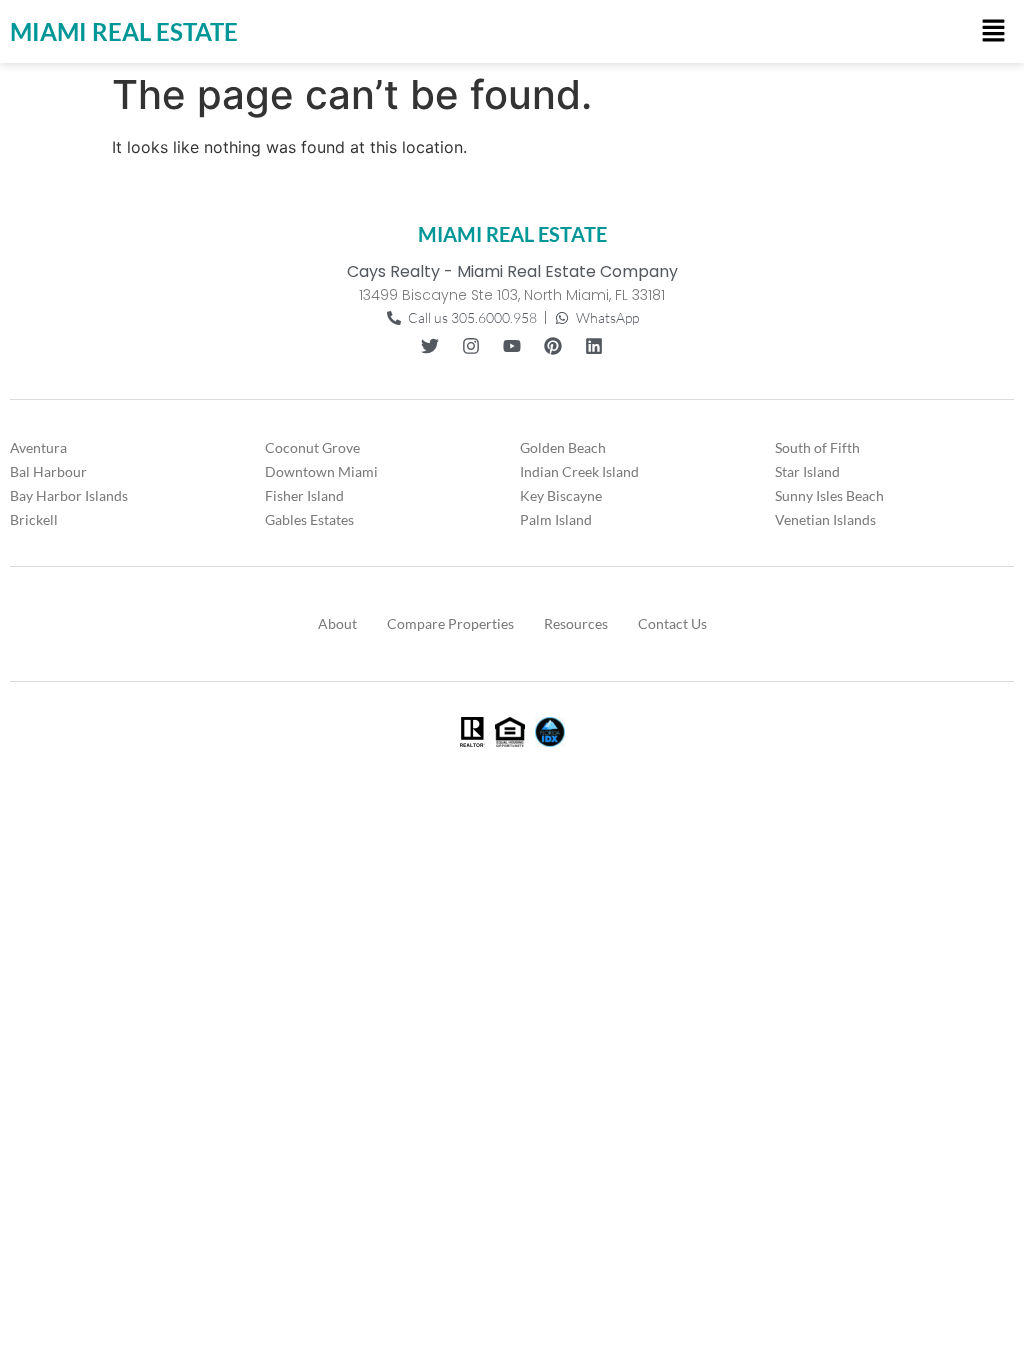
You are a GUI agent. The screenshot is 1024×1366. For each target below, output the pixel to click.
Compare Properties (450, 623)
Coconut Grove (312, 447)
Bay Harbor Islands (69, 495)
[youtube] (512, 346)
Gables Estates (309, 519)
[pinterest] (553, 346)
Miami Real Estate (124, 31)
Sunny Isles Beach (829, 495)
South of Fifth (817, 447)
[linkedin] (594, 346)
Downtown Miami (321, 471)
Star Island (807, 471)
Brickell (34, 519)
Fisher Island (304, 495)
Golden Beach (563, 447)
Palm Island (556, 519)
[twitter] (430, 346)
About (337, 623)
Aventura (38, 447)
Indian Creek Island (579, 471)
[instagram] (471, 346)
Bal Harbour (48, 471)
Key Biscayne (561, 495)
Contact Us (672, 623)
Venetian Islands (825, 519)
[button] (994, 31)
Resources (576, 623)
